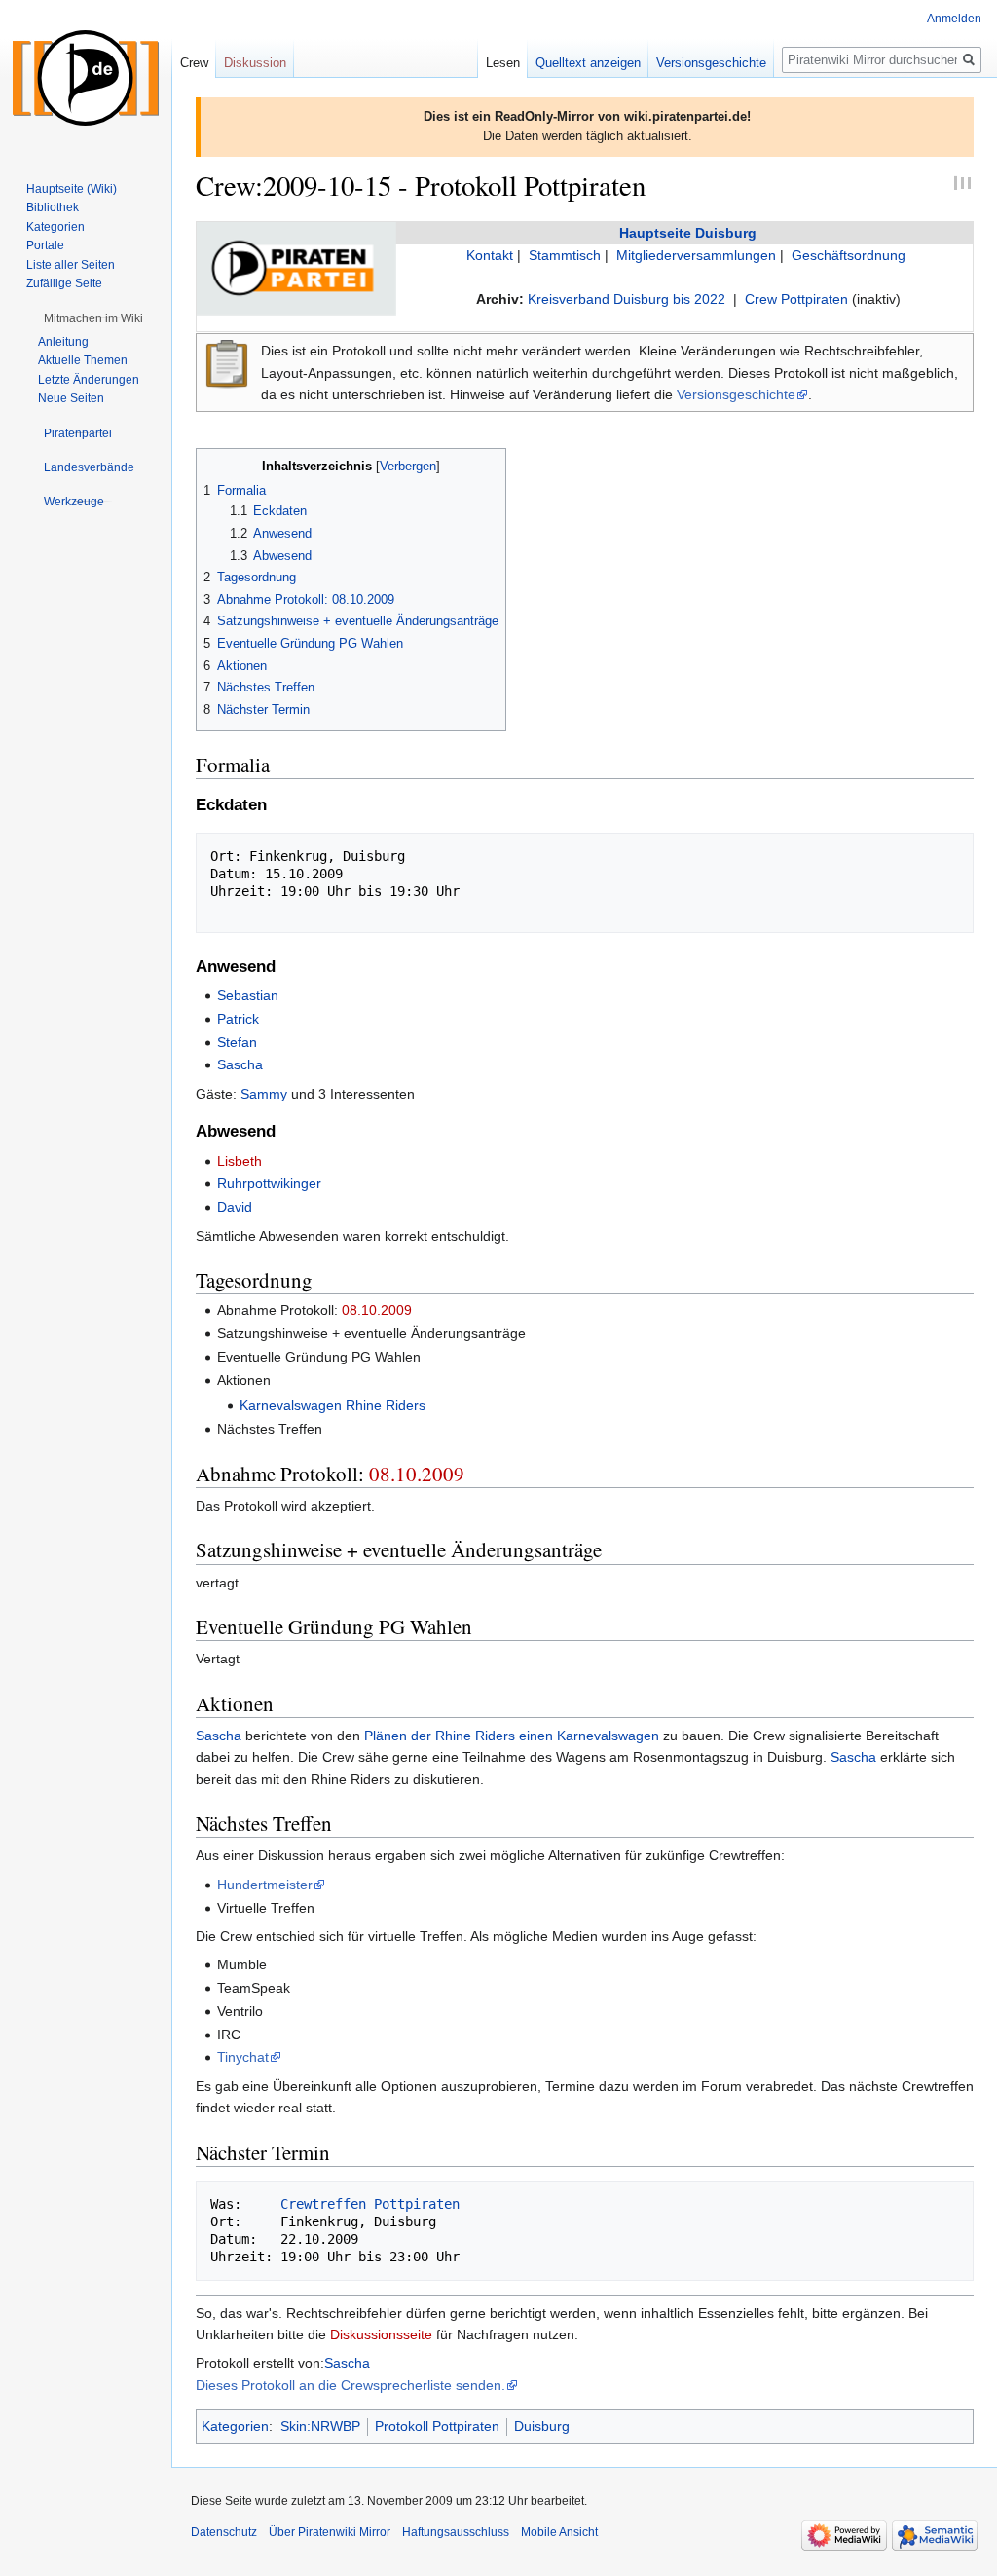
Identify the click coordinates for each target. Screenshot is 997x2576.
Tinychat (243, 2057)
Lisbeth (240, 1161)
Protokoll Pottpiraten (437, 2426)
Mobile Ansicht (559, 2532)
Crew (194, 63)
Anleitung (63, 342)
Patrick (238, 1019)
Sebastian (248, 995)
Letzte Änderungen (89, 380)
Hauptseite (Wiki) (72, 189)
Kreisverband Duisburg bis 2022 (627, 299)
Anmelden (954, 19)
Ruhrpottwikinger (269, 1183)
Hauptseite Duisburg (688, 233)
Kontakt (490, 255)
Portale (45, 245)
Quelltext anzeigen (588, 63)
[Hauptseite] (86, 78)
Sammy (264, 1094)
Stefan (237, 1042)
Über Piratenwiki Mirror (330, 2532)
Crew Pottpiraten (796, 299)
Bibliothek (53, 207)
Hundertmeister (265, 1885)
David (235, 1207)
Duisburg (542, 2426)
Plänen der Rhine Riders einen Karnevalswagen (512, 1736)
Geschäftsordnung (849, 255)
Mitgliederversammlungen (696, 255)
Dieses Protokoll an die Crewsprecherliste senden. (351, 2385)
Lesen (503, 63)
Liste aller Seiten (71, 265)
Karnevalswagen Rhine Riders (332, 1405)
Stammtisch (565, 255)
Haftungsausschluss (456, 2532)
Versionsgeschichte (736, 394)
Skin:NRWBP (320, 2426)
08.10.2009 (377, 1310)
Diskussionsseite (381, 2334)
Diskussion (255, 63)
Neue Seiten (71, 398)
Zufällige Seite (64, 283)
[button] (93, 318)
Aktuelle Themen (83, 360)
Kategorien (235, 2426)
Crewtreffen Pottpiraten (370, 2204)
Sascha (240, 1064)
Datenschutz (224, 2532)
